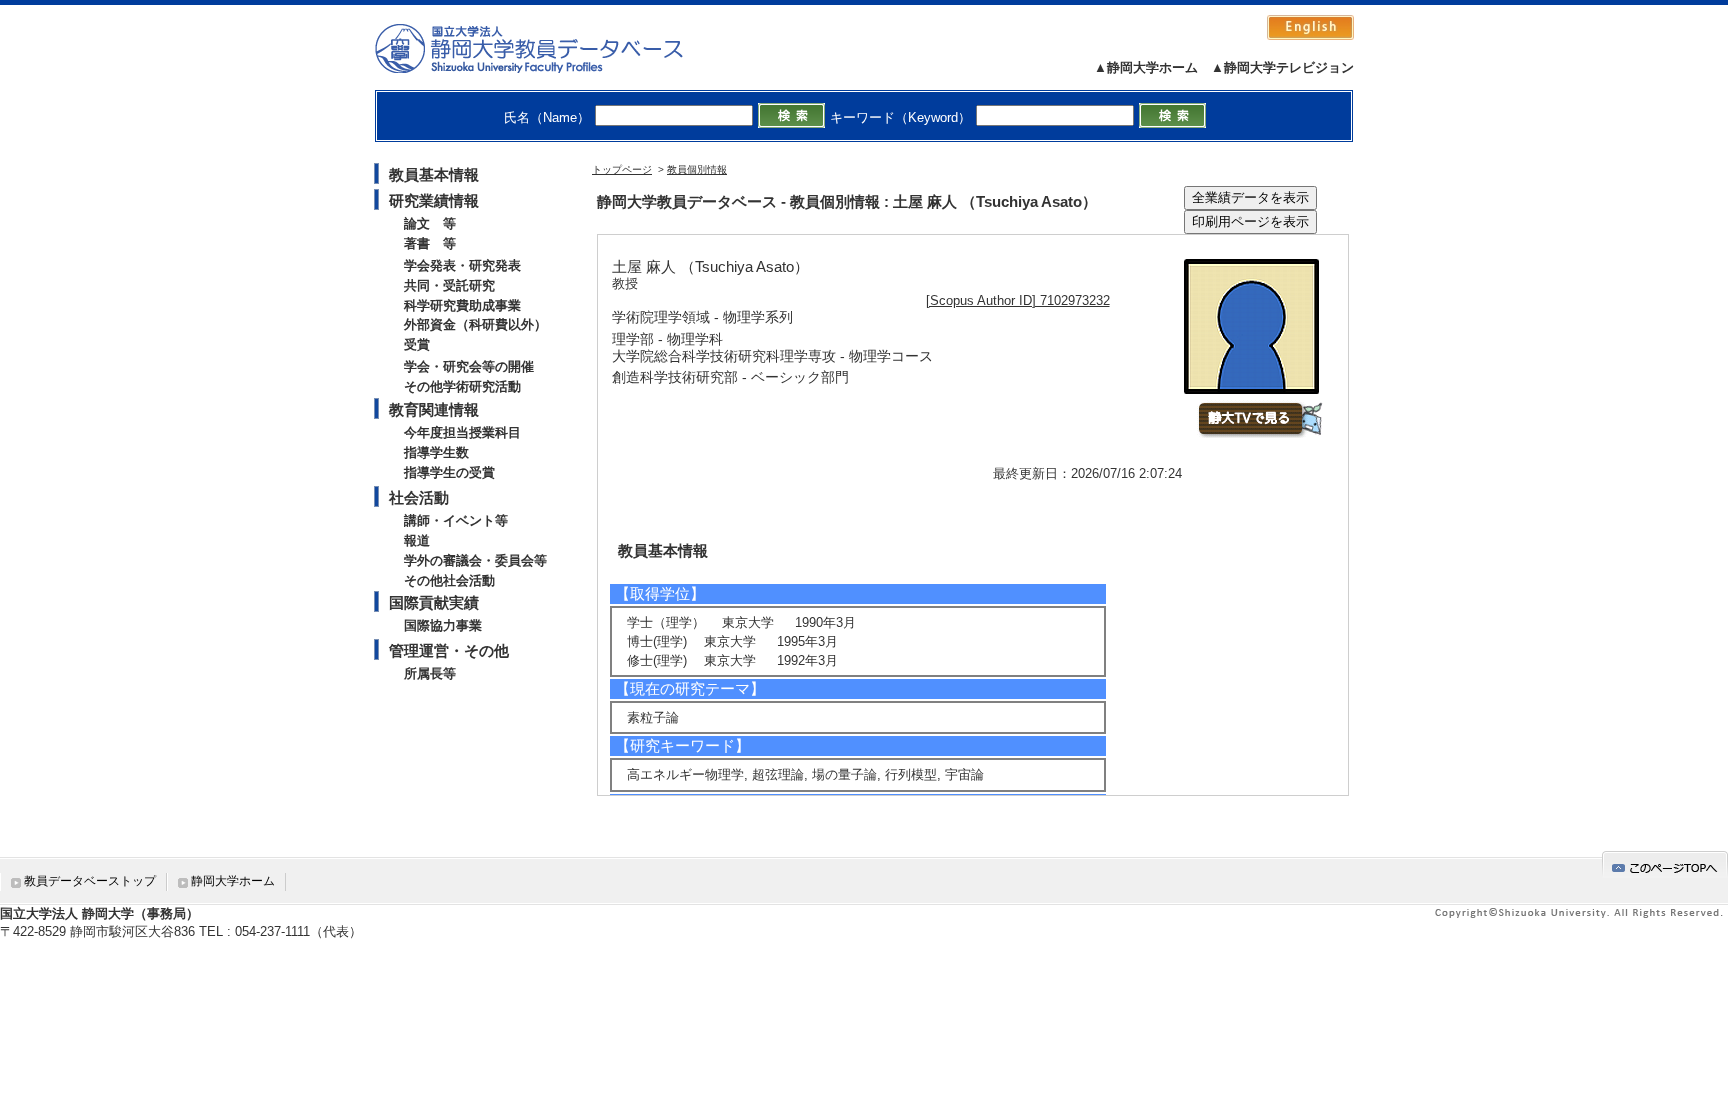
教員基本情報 (434, 174)
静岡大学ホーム (233, 881)
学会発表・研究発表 (462, 265)
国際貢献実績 (434, 602)
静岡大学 (549, 48)
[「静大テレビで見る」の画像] (1259, 433)
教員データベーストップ (90, 881)
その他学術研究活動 (462, 386)
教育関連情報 (434, 409)
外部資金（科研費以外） (475, 324)
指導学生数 (436, 452)
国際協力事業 (443, 625)
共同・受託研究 (449, 285)
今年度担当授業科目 (462, 432)
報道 (417, 540)
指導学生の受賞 (449, 472)
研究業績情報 (434, 200)
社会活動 (419, 497)
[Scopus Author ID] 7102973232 (1018, 300)
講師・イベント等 (456, 520)
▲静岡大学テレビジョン (1282, 67)
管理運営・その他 (449, 650)
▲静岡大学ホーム (1146, 67)
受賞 (417, 344)
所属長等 (430, 673)
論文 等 (430, 223)
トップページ (622, 169)
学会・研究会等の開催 (469, 366)
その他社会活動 (449, 580)
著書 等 (430, 243)
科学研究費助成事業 (462, 305)
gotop (1665, 864)
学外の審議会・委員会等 (475, 560)
